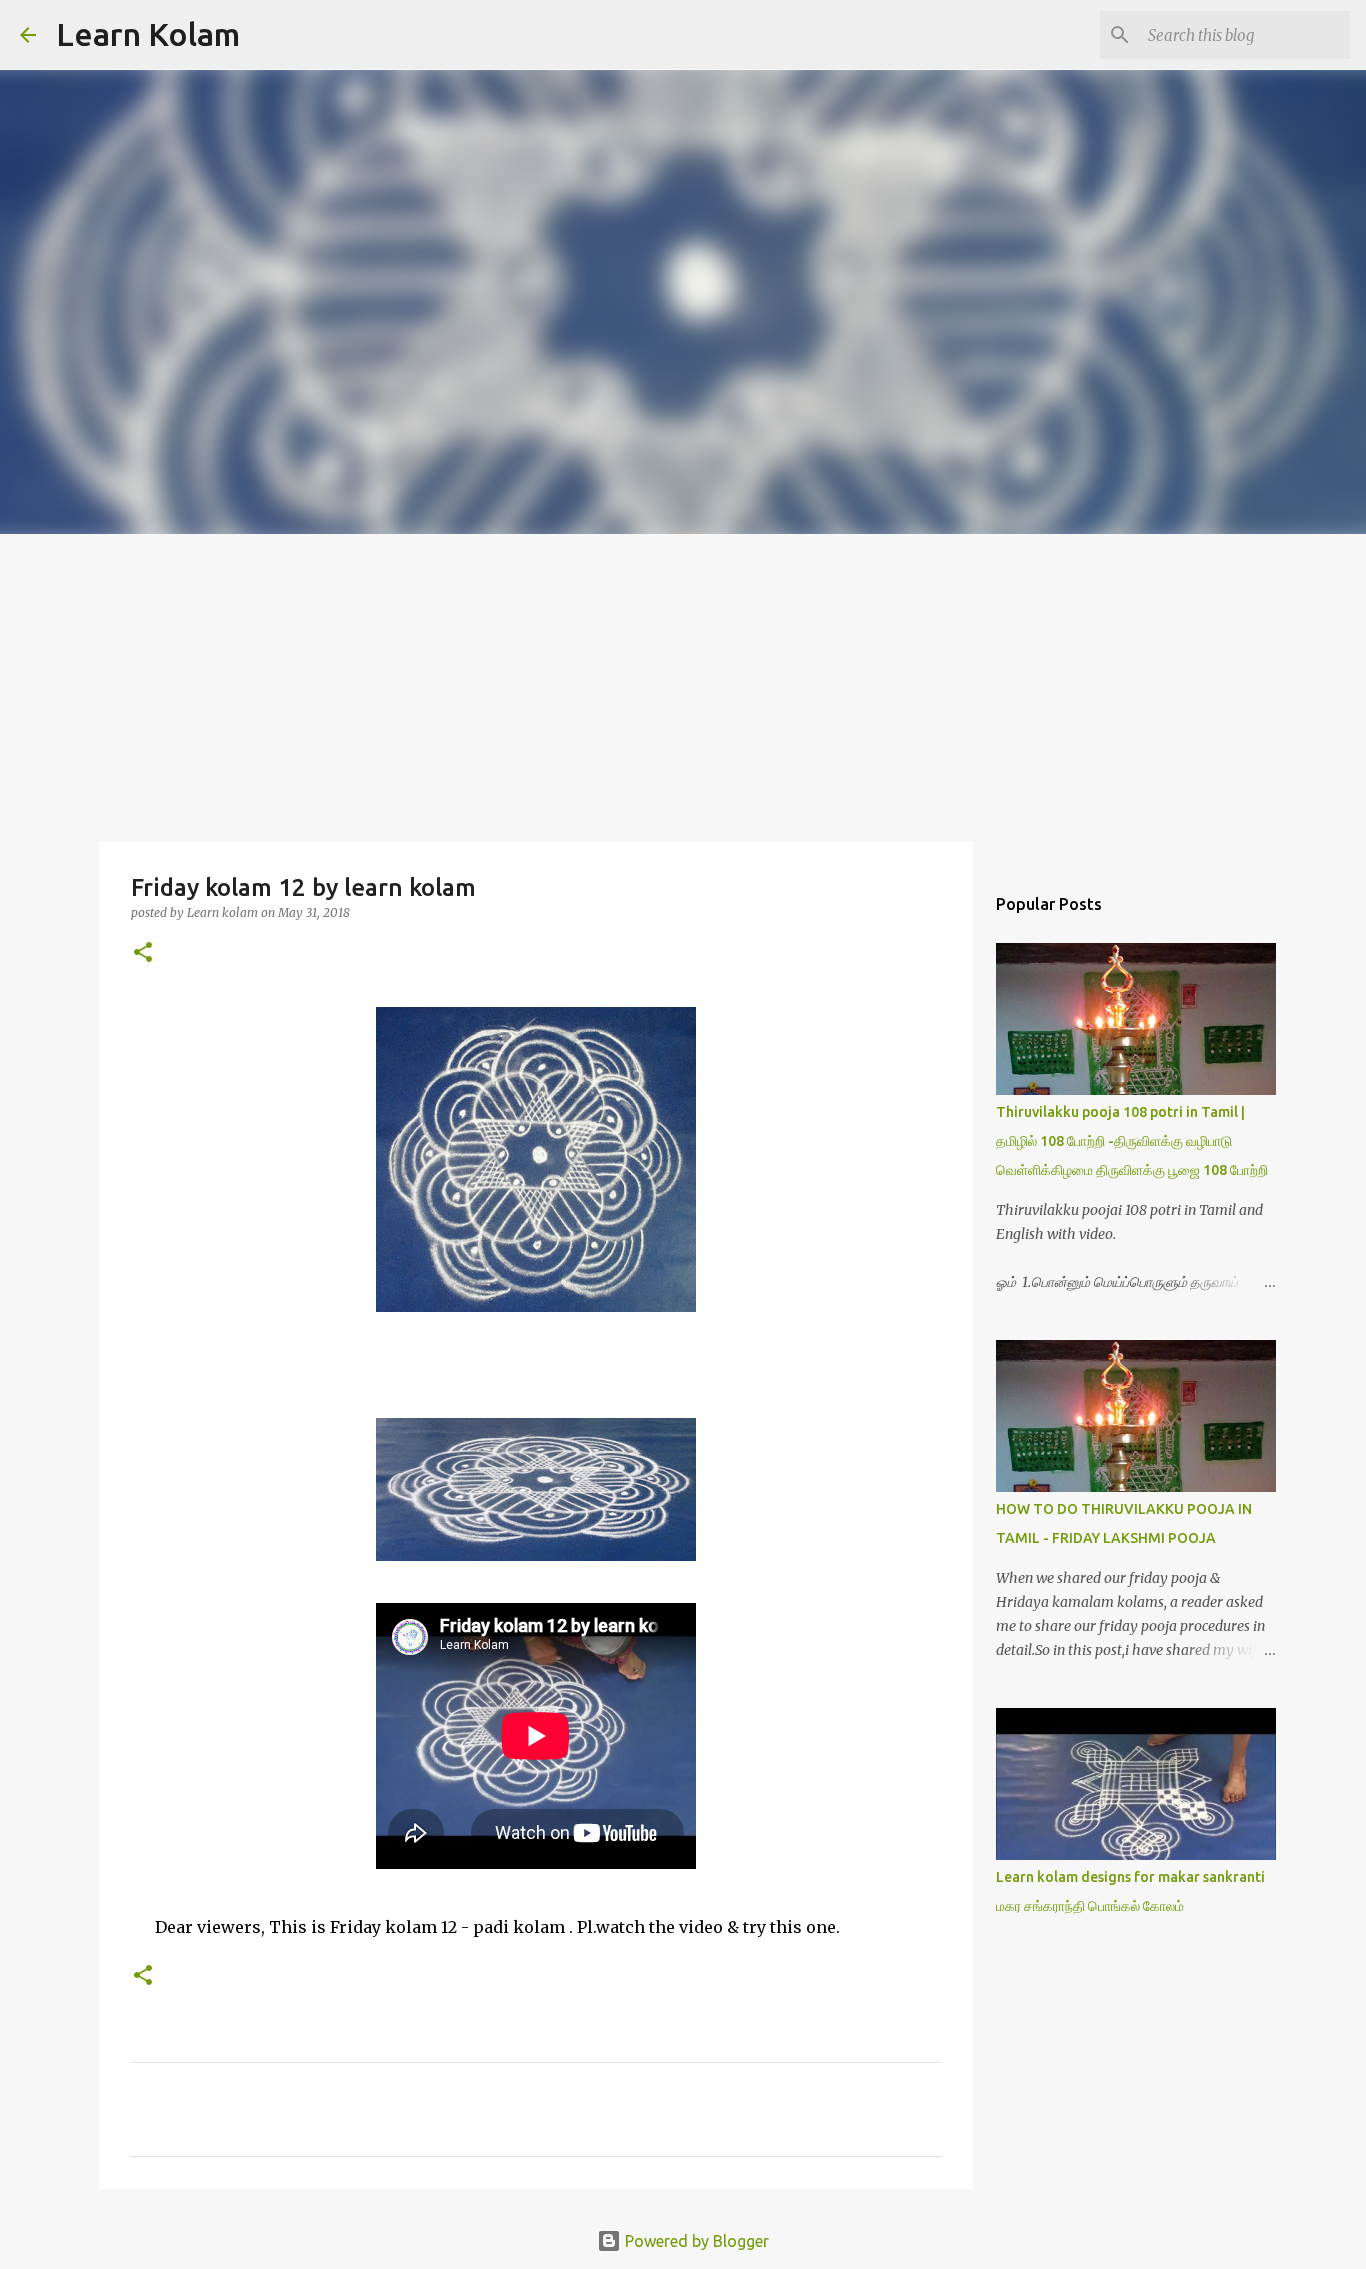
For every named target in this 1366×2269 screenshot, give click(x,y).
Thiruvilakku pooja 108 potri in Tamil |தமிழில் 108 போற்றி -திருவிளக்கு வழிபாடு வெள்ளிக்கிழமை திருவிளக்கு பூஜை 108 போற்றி (1132, 1141)
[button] (143, 953)
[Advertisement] (683, 684)
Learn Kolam (148, 34)
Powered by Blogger (695, 2241)
